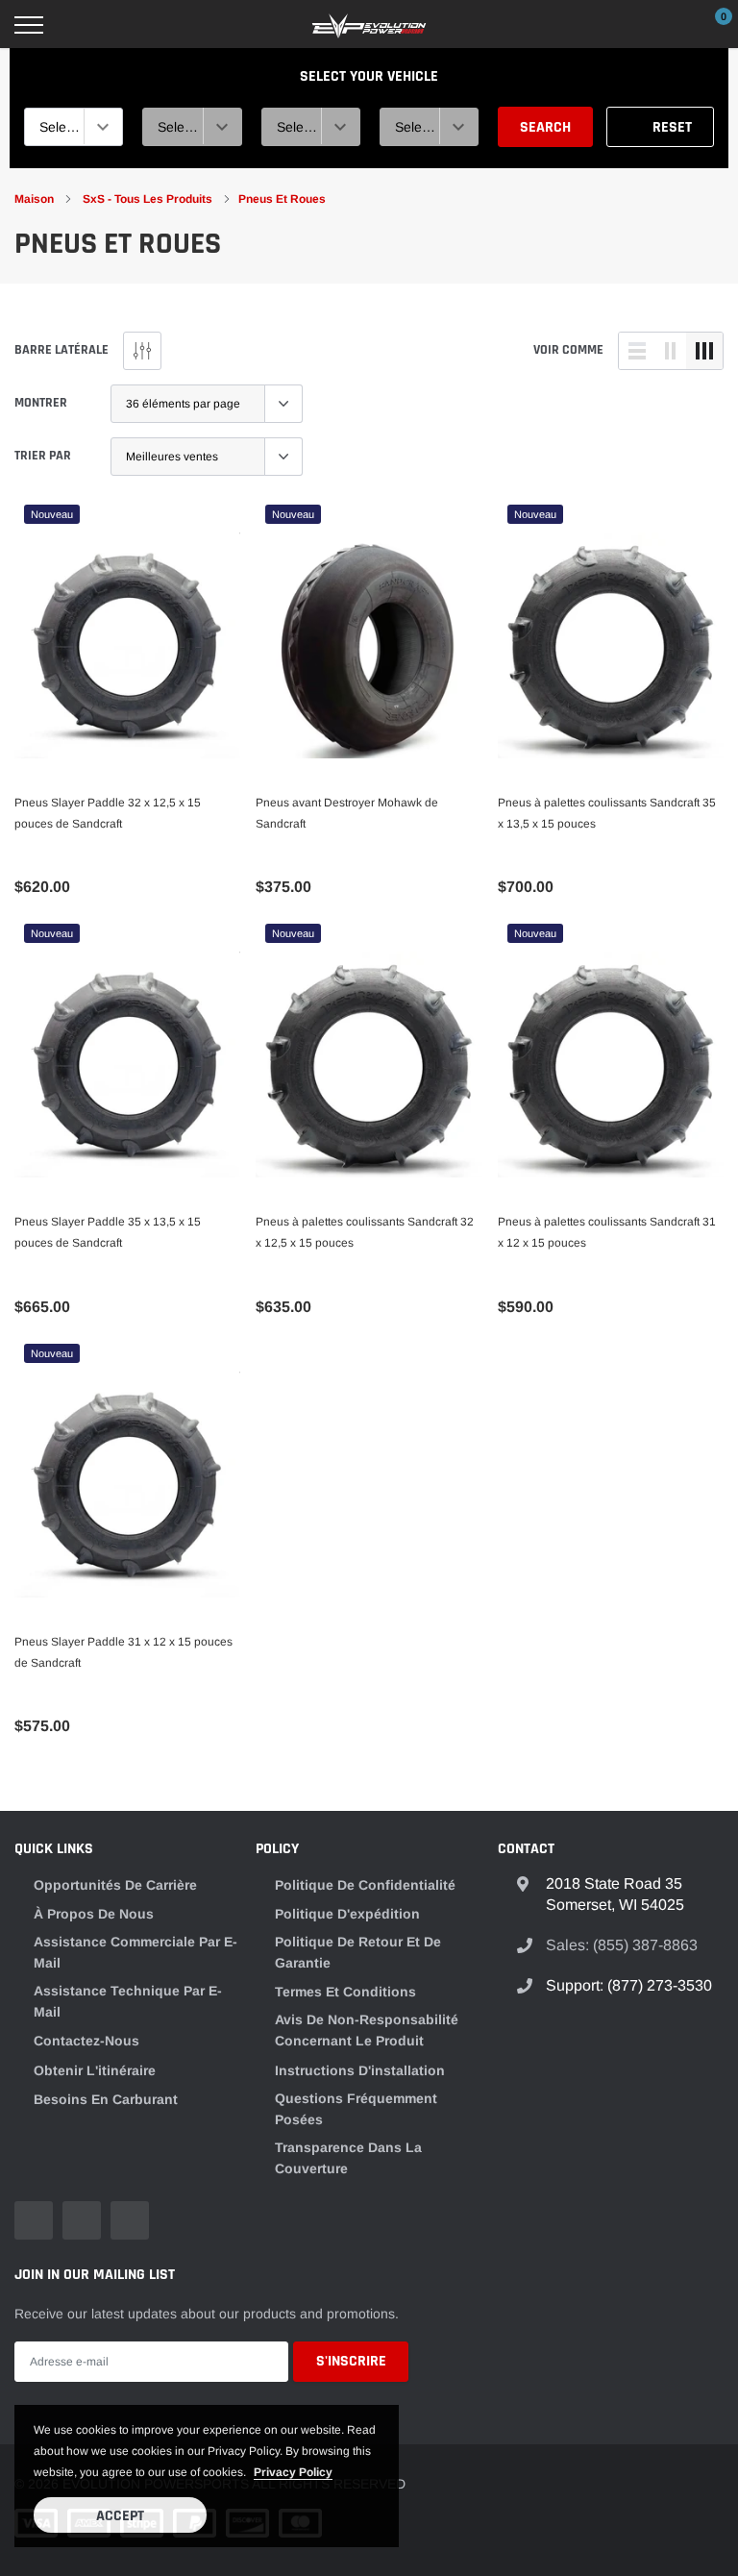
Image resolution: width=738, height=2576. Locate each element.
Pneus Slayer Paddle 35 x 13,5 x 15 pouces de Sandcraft (108, 1232)
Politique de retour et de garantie (358, 1952)
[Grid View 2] (671, 351)
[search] (78, 25)
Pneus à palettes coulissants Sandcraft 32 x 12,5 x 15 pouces (365, 1232)
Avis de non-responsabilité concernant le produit (367, 2030)
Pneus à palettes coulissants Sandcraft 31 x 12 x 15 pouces (607, 1232)
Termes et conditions (345, 1992)
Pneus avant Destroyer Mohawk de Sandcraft (347, 813)
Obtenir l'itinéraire (95, 2070)
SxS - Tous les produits (149, 199)
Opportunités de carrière (115, 1885)
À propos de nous (94, 1914)
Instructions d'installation (360, 2070)
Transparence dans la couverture (348, 2158)
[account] (666, 25)
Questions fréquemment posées (356, 2109)
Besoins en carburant (106, 2099)
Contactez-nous (86, 2041)
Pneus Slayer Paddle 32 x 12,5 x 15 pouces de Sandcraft (108, 813)
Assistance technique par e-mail (128, 2001)
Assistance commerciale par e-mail (135, 1952)
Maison (34, 199)
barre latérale (61, 350)
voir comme (568, 350)
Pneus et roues (282, 199)
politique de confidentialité (365, 1885)
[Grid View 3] (704, 351)
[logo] (369, 25)
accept (120, 2516)
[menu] (29, 25)
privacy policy (293, 2472)
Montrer (41, 403)
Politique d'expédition (347, 1914)
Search (545, 127)
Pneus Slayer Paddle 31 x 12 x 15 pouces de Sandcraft (123, 1652)
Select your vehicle (369, 76)
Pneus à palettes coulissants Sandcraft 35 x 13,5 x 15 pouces (607, 813)
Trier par (43, 456)
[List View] (637, 351)
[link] (127, 645)
